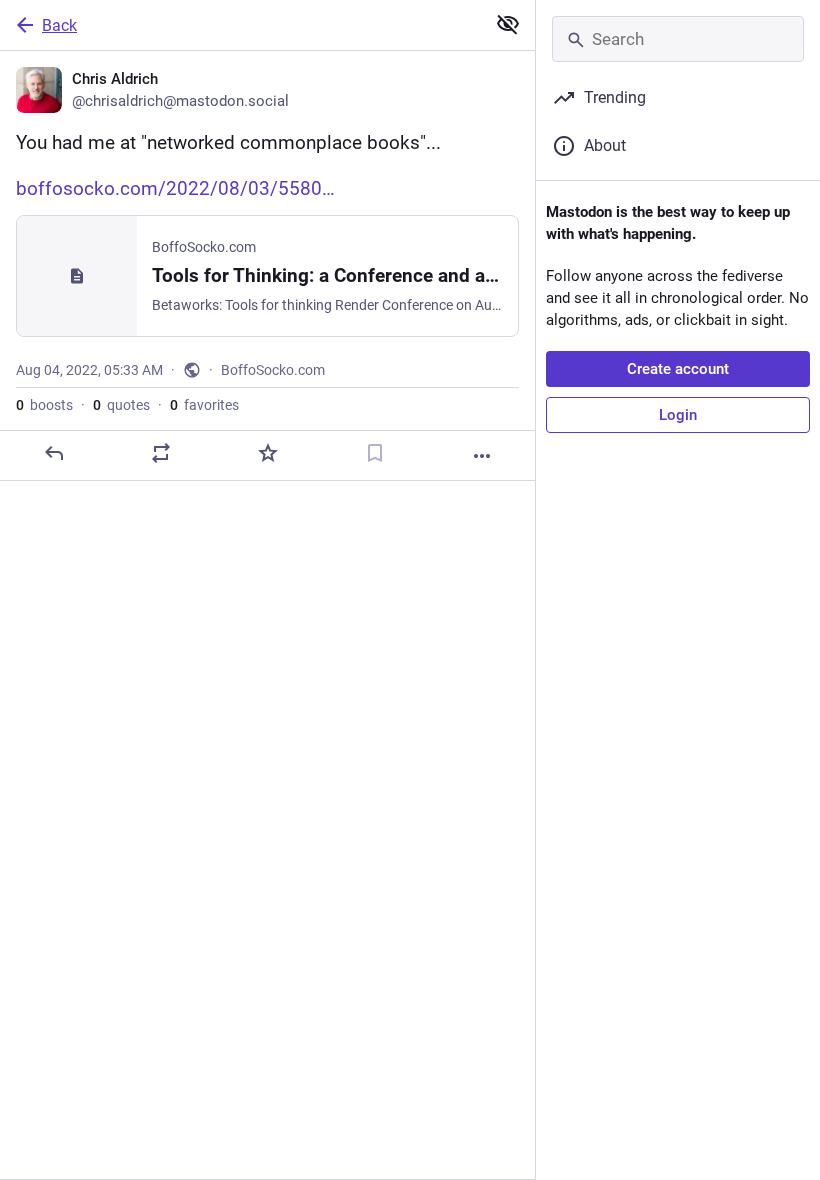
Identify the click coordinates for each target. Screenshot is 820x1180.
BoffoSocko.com (273, 370)
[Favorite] (268, 453)
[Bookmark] (375, 453)
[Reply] (54, 453)
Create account (678, 369)
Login (678, 415)
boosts (44, 405)
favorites (204, 405)
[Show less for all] (508, 24)
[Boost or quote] (161, 453)
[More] (482, 456)
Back (59, 25)
